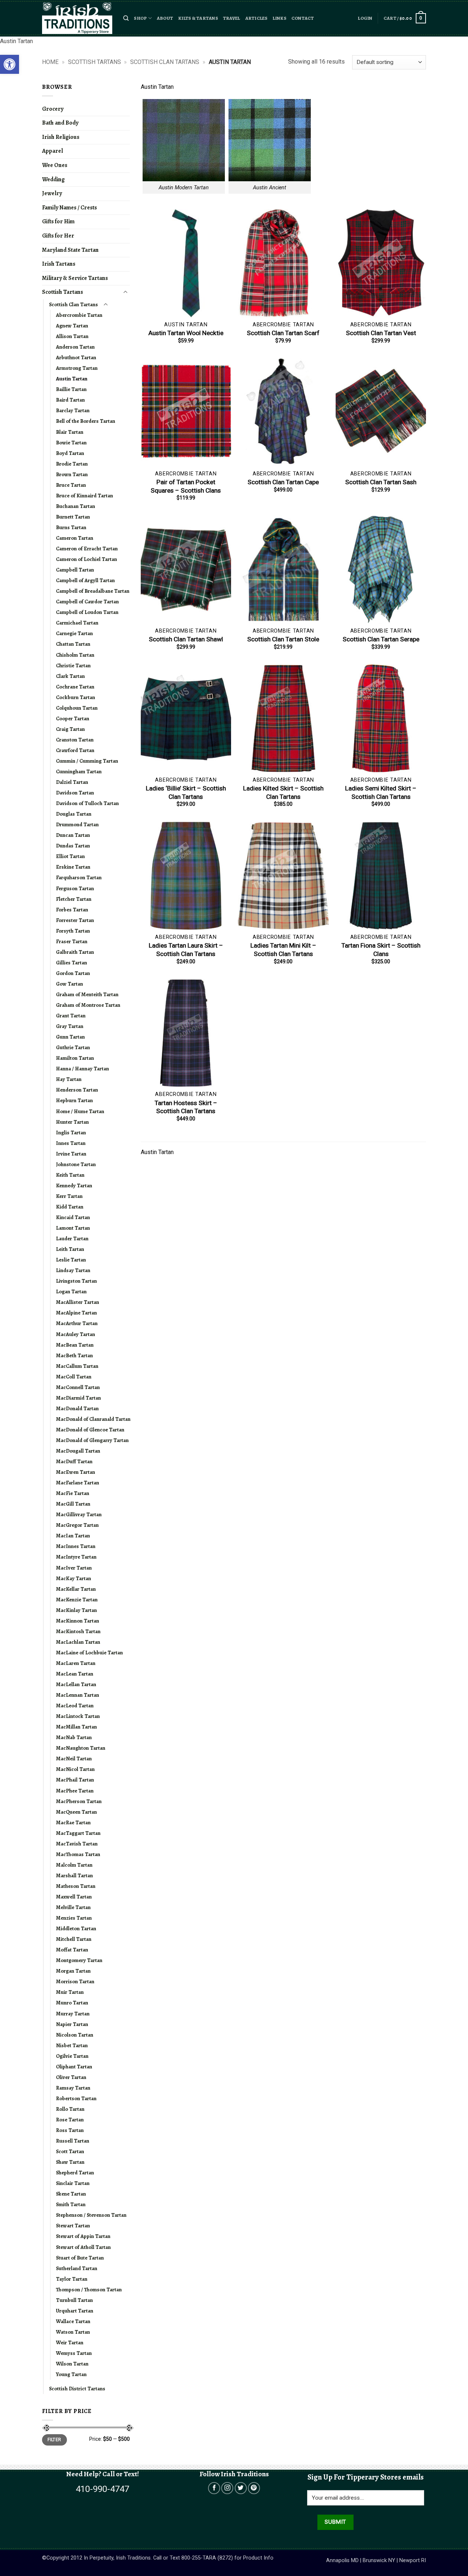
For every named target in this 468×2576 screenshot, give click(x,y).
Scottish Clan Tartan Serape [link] (381, 639)
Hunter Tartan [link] (72, 1122)
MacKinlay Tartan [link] (76, 1610)
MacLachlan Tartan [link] (78, 1642)
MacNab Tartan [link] (74, 1737)
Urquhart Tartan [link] (75, 2311)
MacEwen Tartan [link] (76, 1472)
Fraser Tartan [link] (72, 941)
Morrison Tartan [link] (75, 1981)
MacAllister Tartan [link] (78, 1302)
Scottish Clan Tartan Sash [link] (381, 482)
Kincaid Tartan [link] (73, 1217)
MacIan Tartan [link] (73, 1536)
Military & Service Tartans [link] (75, 278)
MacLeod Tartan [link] (75, 1706)
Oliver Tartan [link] (71, 2077)
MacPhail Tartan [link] (75, 1780)
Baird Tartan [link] (70, 400)
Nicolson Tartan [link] (75, 2035)
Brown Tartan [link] (72, 474)
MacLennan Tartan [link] (78, 1695)
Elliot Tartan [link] (70, 856)
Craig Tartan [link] (70, 729)
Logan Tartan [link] (71, 1291)
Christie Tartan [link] (73, 665)
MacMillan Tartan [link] (76, 1727)
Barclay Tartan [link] (73, 410)
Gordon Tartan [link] (73, 973)
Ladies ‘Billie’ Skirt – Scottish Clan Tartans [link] (186, 792)
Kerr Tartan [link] (69, 1196)
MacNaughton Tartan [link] (81, 1748)
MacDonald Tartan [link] (77, 1408)
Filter (54, 2440)
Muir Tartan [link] (70, 1992)
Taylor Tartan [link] (72, 2279)
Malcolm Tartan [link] (74, 1865)
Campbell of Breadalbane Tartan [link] (93, 591)
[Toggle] (125, 292)
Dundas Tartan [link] (73, 846)
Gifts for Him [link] (58, 221)
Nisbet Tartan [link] (72, 2045)
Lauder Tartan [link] (72, 1238)
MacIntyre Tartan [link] (76, 1557)
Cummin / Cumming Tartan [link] (87, 761)
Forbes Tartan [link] (72, 910)
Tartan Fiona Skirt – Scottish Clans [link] (381, 949)
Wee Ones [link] (55, 165)
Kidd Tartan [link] (70, 1207)
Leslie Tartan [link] (71, 1260)
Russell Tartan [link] (73, 2141)
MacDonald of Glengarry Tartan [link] (92, 1440)
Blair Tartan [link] (70, 432)
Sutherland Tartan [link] (77, 2268)
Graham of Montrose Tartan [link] (88, 1005)
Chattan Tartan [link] (73, 644)
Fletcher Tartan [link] (74, 899)
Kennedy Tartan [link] (74, 1185)
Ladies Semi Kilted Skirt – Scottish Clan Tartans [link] (381, 792)
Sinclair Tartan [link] (73, 2183)
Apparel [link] (52, 151)
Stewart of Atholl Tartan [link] (83, 2247)
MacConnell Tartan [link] (78, 1387)
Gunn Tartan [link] (70, 1037)
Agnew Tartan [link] (72, 326)
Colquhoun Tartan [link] (77, 708)
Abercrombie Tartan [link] (79, 315)
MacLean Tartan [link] (75, 1674)
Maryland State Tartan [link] (70, 250)
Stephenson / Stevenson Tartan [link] (91, 2215)
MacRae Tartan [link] (73, 1822)
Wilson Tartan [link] (72, 2364)
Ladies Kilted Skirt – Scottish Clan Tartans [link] (283, 792)
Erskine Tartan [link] (73, 867)
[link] (10, 64)
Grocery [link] (53, 109)
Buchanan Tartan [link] (76, 506)
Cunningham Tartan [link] (79, 771)
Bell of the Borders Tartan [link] (86, 421)
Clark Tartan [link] (70, 676)
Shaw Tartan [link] (70, 2162)
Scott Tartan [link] (70, 2151)
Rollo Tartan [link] (70, 2109)
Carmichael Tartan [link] (77, 623)
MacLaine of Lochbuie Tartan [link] (89, 1653)
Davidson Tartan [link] (75, 793)
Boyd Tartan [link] (70, 453)
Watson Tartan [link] (73, 2332)
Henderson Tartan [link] (77, 1090)
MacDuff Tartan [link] (74, 1461)
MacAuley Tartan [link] (76, 1334)
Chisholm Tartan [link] (75, 655)
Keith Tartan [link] (70, 1175)
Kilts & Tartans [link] (198, 18)
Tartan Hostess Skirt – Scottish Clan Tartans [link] (186, 1107)
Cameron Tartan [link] (75, 538)
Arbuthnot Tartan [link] (76, 357)
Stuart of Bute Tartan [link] (80, 2258)
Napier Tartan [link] (72, 2024)
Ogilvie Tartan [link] (72, 2056)
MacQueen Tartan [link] (76, 1812)
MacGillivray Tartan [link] (79, 1514)
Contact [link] (303, 18)
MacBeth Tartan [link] (74, 1355)
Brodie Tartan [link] (72, 464)
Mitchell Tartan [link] (74, 1939)
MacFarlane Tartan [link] (78, 1483)
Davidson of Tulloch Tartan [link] (87, 803)
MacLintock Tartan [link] (78, 1716)
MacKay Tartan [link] (73, 1578)
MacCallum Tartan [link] (77, 1366)
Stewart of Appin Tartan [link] (83, 2236)
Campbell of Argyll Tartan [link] (85, 580)
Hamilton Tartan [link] (75, 1058)
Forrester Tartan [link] (75, 920)
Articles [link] (256, 18)
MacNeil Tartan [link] (74, 1759)
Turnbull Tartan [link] (74, 2300)
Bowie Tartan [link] (71, 443)
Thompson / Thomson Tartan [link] (89, 2289)
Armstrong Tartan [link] (77, 368)
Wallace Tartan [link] (73, 2321)
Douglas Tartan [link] (74, 814)
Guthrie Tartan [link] (73, 1047)
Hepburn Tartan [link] (74, 1100)
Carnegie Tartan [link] (74, 633)
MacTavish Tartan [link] (77, 1844)
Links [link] (280, 18)
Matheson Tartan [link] (76, 1886)
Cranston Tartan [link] (75, 740)
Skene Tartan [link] (71, 2194)
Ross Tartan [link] (70, 2130)
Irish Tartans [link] (59, 264)
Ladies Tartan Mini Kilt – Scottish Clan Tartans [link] (283, 949)
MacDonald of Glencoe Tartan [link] (90, 1430)
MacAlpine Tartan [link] (76, 1313)
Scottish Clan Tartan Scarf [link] (283, 333)
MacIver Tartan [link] (74, 1568)
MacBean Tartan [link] (75, 1345)
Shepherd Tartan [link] (75, 2173)
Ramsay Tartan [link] (73, 2088)
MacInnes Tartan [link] (76, 1546)
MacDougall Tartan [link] (78, 1451)
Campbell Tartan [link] (75, 570)
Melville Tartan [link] (73, 1907)
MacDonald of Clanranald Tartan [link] (93, 1419)
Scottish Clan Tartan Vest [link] (381, 333)
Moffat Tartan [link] (72, 1950)
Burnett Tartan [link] (73, 517)
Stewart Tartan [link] (73, 2226)
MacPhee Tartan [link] (75, 1791)
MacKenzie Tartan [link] (77, 1600)
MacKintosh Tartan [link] (78, 1631)
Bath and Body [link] (60, 123)
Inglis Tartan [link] (71, 1133)
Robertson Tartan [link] (76, 2098)
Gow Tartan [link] (69, 984)
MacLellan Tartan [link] (76, 1684)
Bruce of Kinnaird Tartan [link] (84, 496)
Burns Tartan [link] (71, 527)
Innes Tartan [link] (71, 1143)
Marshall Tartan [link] (74, 1875)
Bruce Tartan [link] (71, 485)
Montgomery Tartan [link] (79, 1960)
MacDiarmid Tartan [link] (78, 1398)
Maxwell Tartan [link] (74, 1897)
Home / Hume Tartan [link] (80, 1111)
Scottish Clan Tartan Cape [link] (283, 482)
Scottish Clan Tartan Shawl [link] (186, 639)
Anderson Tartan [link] (75, 347)
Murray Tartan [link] (73, 2014)
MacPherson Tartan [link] (79, 1801)
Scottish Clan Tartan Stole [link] (283, 639)
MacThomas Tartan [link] (78, 1854)
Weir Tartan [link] (70, 2342)
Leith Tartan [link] (70, 1249)
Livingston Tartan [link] (76, 1281)
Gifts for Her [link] (58, 236)
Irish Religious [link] (61, 137)
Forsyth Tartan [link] (73, 931)
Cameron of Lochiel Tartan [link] (86, 559)
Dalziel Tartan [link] (72, 782)
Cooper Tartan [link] (73, 718)
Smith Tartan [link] (71, 2204)
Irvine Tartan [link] (71, 1154)
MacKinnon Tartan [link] (78, 1621)
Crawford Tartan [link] (75, 750)
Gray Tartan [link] (70, 1026)
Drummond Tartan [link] (77, 824)
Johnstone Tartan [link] (76, 1164)
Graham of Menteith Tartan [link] (87, 994)
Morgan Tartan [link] (73, 1971)
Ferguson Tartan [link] (75, 888)
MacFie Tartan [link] (73, 1493)
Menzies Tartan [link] (74, 1918)
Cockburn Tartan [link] (76, 697)
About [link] (165, 18)
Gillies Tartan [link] (71, 963)
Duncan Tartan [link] (73, 835)
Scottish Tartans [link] (95, 62)
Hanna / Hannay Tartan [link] (82, 1069)
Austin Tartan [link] (72, 379)
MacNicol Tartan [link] (75, 1769)
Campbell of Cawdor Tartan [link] (87, 602)
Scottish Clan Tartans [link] (165, 62)
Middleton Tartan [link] (76, 1928)
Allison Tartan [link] (72, 336)
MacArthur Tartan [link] (77, 1323)
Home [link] (50, 62)
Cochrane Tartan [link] (75, 687)
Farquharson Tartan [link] (79, 877)
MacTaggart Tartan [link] (78, 1833)
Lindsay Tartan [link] (73, 1270)
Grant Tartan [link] (71, 1016)
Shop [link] (140, 18)
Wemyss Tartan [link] (74, 2353)
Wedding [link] (53, 179)
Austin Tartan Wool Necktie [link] (186, 333)
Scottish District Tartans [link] (77, 2389)
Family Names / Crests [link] (69, 208)
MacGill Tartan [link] (73, 1504)
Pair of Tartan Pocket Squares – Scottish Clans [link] (186, 486)
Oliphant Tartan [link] (74, 2067)
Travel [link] (232, 18)
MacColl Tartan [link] (74, 1377)
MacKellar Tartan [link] (76, 1589)
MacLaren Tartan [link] (76, 1663)
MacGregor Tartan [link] (77, 1525)
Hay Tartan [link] (69, 1079)
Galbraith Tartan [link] (75, 952)
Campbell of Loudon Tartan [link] (87, 612)
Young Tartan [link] (71, 2374)
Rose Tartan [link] (70, 2120)
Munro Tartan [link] (72, 2003)
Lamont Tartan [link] (73, 1228)
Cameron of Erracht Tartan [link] (87, 549)
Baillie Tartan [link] (71, 389)
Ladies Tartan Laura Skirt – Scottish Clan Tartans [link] (186, 949)
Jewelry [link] (52, 193)
